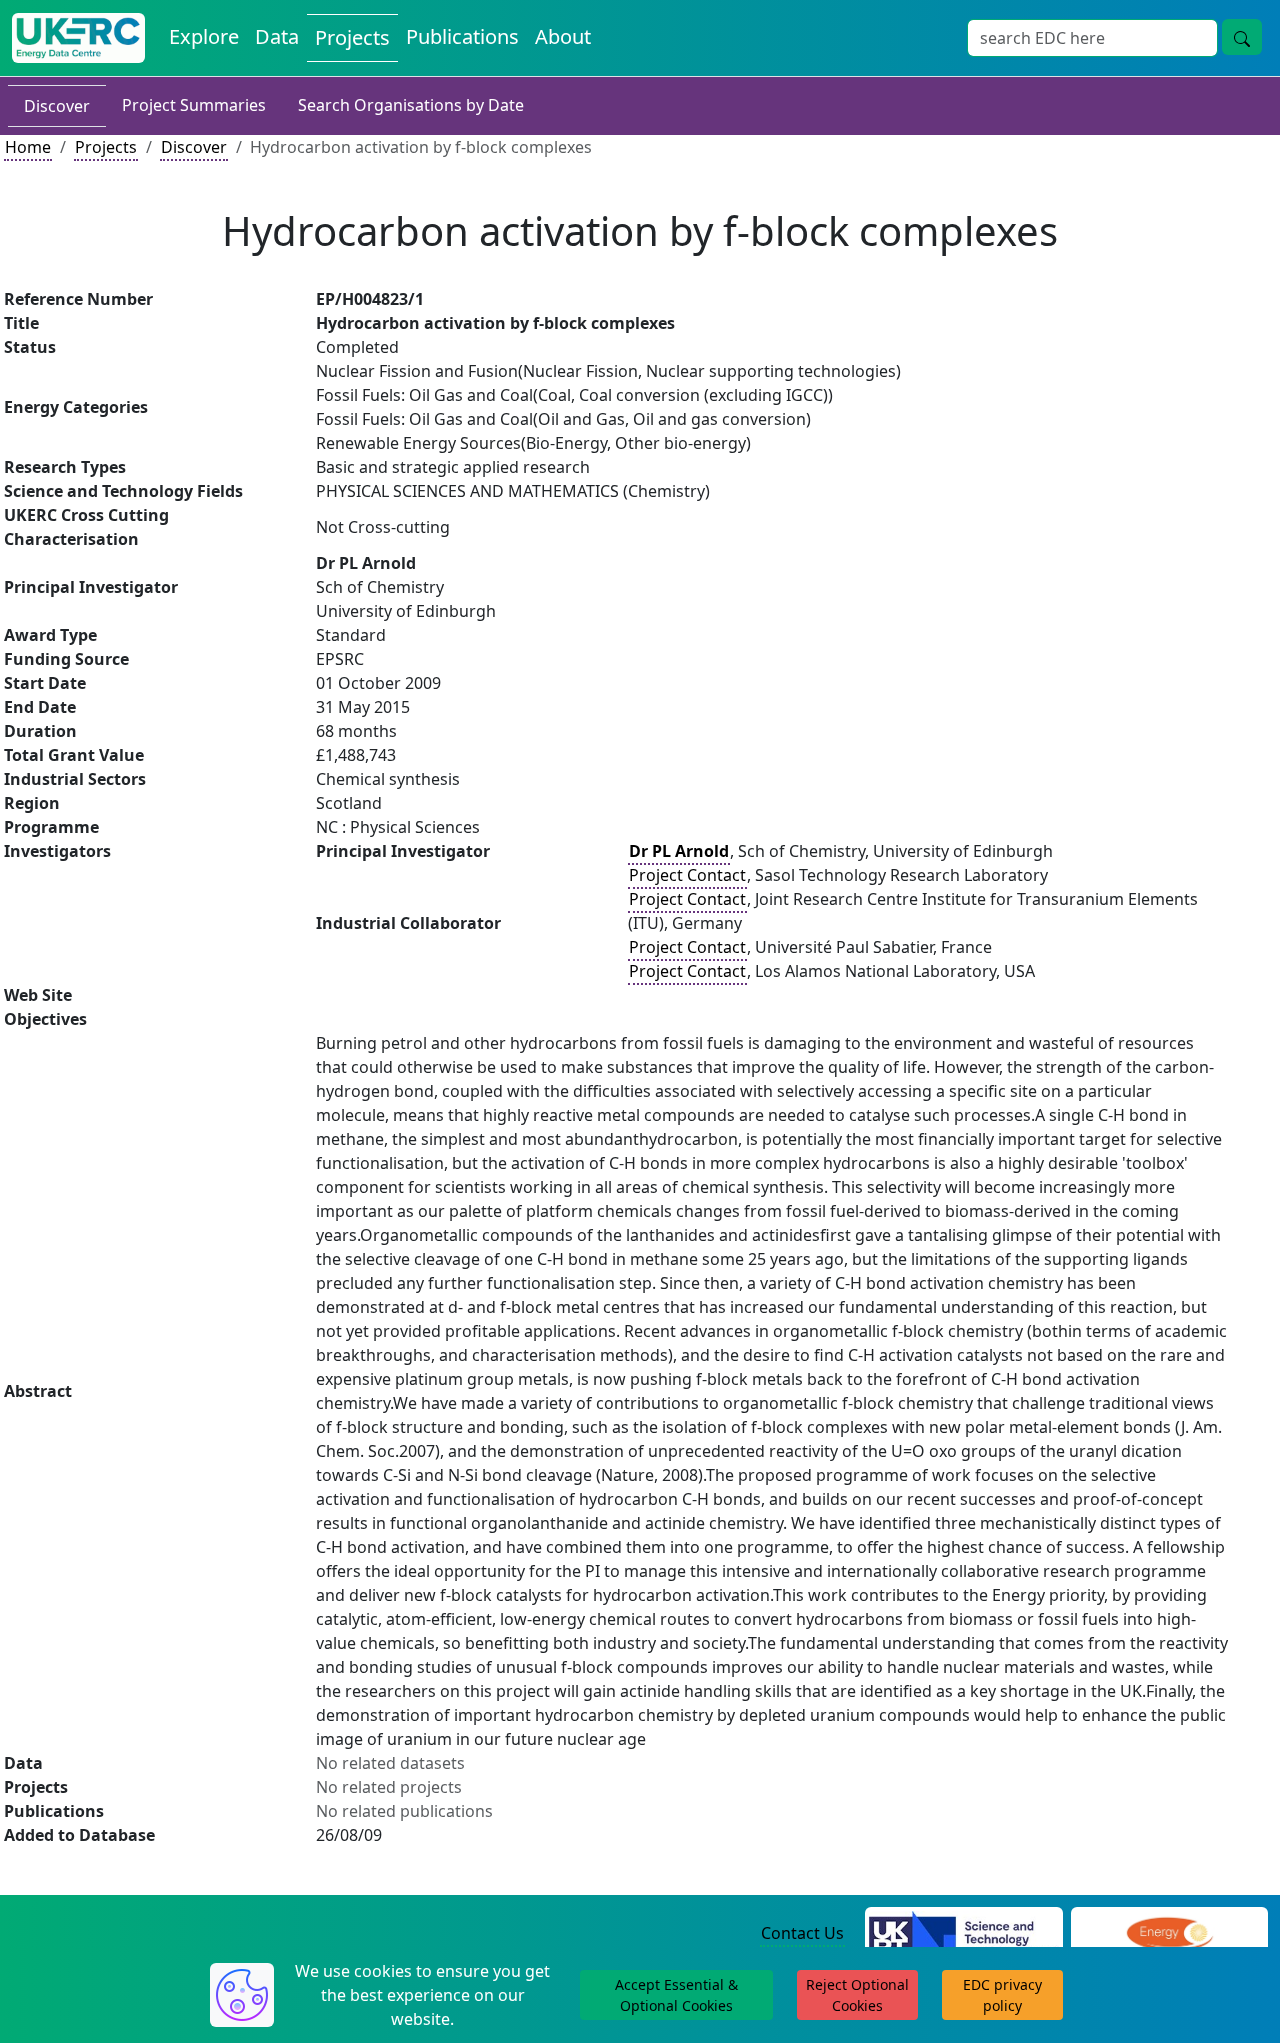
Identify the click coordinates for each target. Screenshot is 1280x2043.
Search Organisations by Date (411, 105)
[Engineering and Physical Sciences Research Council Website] (1169, 1934)
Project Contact (687, 875)
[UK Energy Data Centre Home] (78, 38)
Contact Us (802, 1933)
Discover (57, 106)
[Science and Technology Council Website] (963, 1934)
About (563, 36)
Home (28, 147)
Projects (352, 37)
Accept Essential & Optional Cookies (676, 1995)
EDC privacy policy (1002, 1995)
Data (277, 36)
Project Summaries (194, 105)
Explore (204, 36)
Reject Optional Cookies (857, 1995)
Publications (462, 36)
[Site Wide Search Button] (1242, 37)
